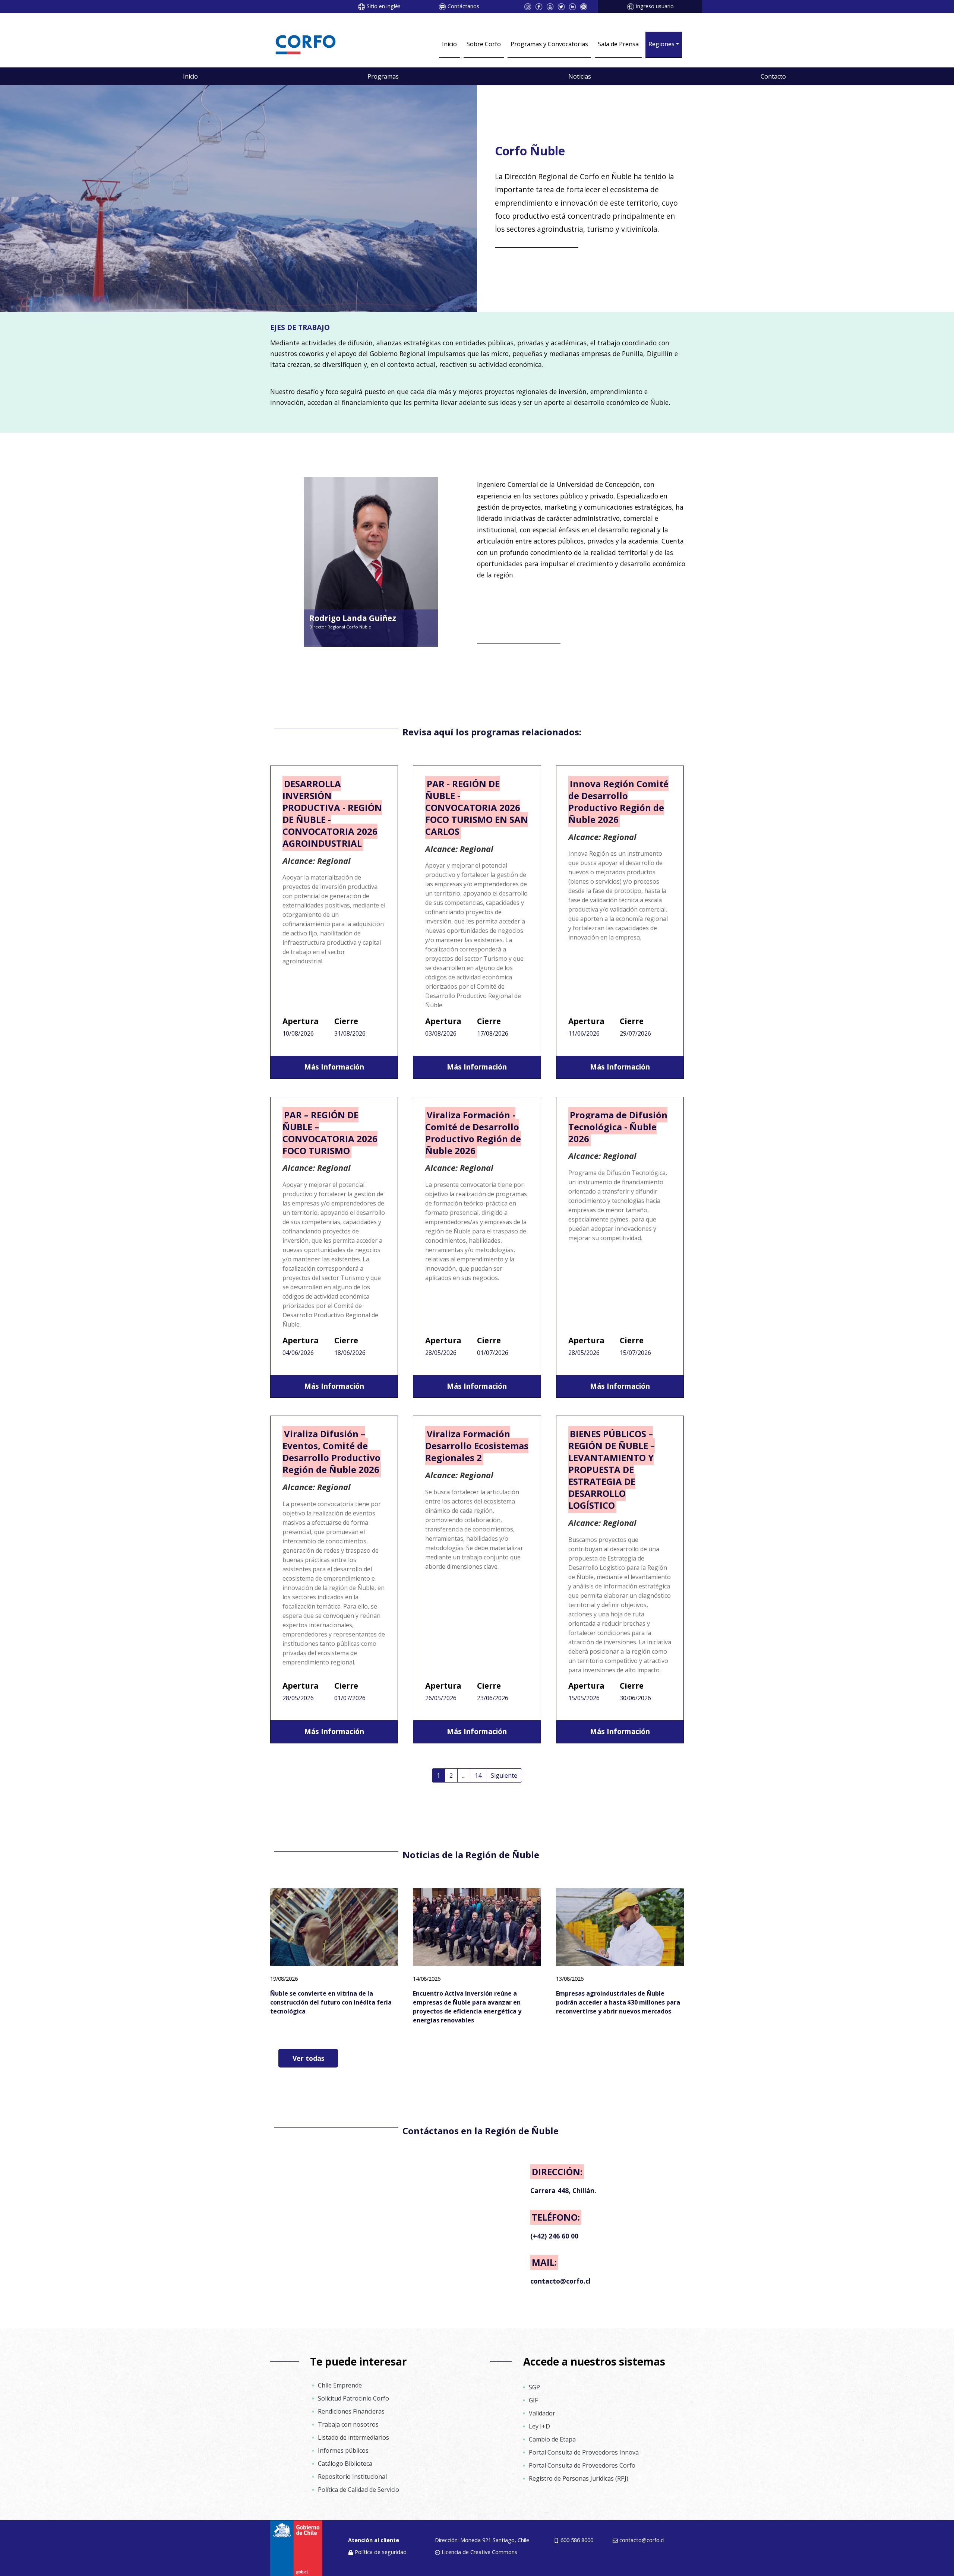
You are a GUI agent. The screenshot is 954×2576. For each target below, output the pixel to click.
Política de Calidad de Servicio (358, 2490)
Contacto (773, 76)
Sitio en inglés (384, 6)
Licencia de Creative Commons (479, 2552)
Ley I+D (539, 2426)
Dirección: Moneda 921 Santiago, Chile (482, 2540)
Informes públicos (343, 2450)
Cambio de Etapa (552, 2439)
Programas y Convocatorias (549, 44)
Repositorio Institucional (352, 2477)
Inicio (449, 44)
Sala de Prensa (618, 44)
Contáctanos (463, 6)
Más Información (334, 1067)
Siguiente (504, 1775)
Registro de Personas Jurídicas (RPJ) (579, 2478)
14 (478, 1775)
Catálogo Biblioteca (345, 2463)
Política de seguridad (381, 2552)
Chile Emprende (340, 2385)
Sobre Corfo (484, 44)
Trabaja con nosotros (348, 2424)
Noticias (580, 76)
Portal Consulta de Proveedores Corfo (582, 2465)
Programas (383, 76)
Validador (542, 2413)
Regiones (661, 44)
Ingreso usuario (655, 6)
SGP (534, 2387)
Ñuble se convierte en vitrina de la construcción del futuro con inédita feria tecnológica (331, 2002)
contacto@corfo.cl (642, 2540)
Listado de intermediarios (353, 2437)
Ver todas (308, 2058)
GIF (533, 2400)
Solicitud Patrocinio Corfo (353, 2398)
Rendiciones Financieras (351, 2411)
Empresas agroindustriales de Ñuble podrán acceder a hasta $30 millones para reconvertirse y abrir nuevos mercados (618, 2002)
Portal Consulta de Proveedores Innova (584, 2452)
